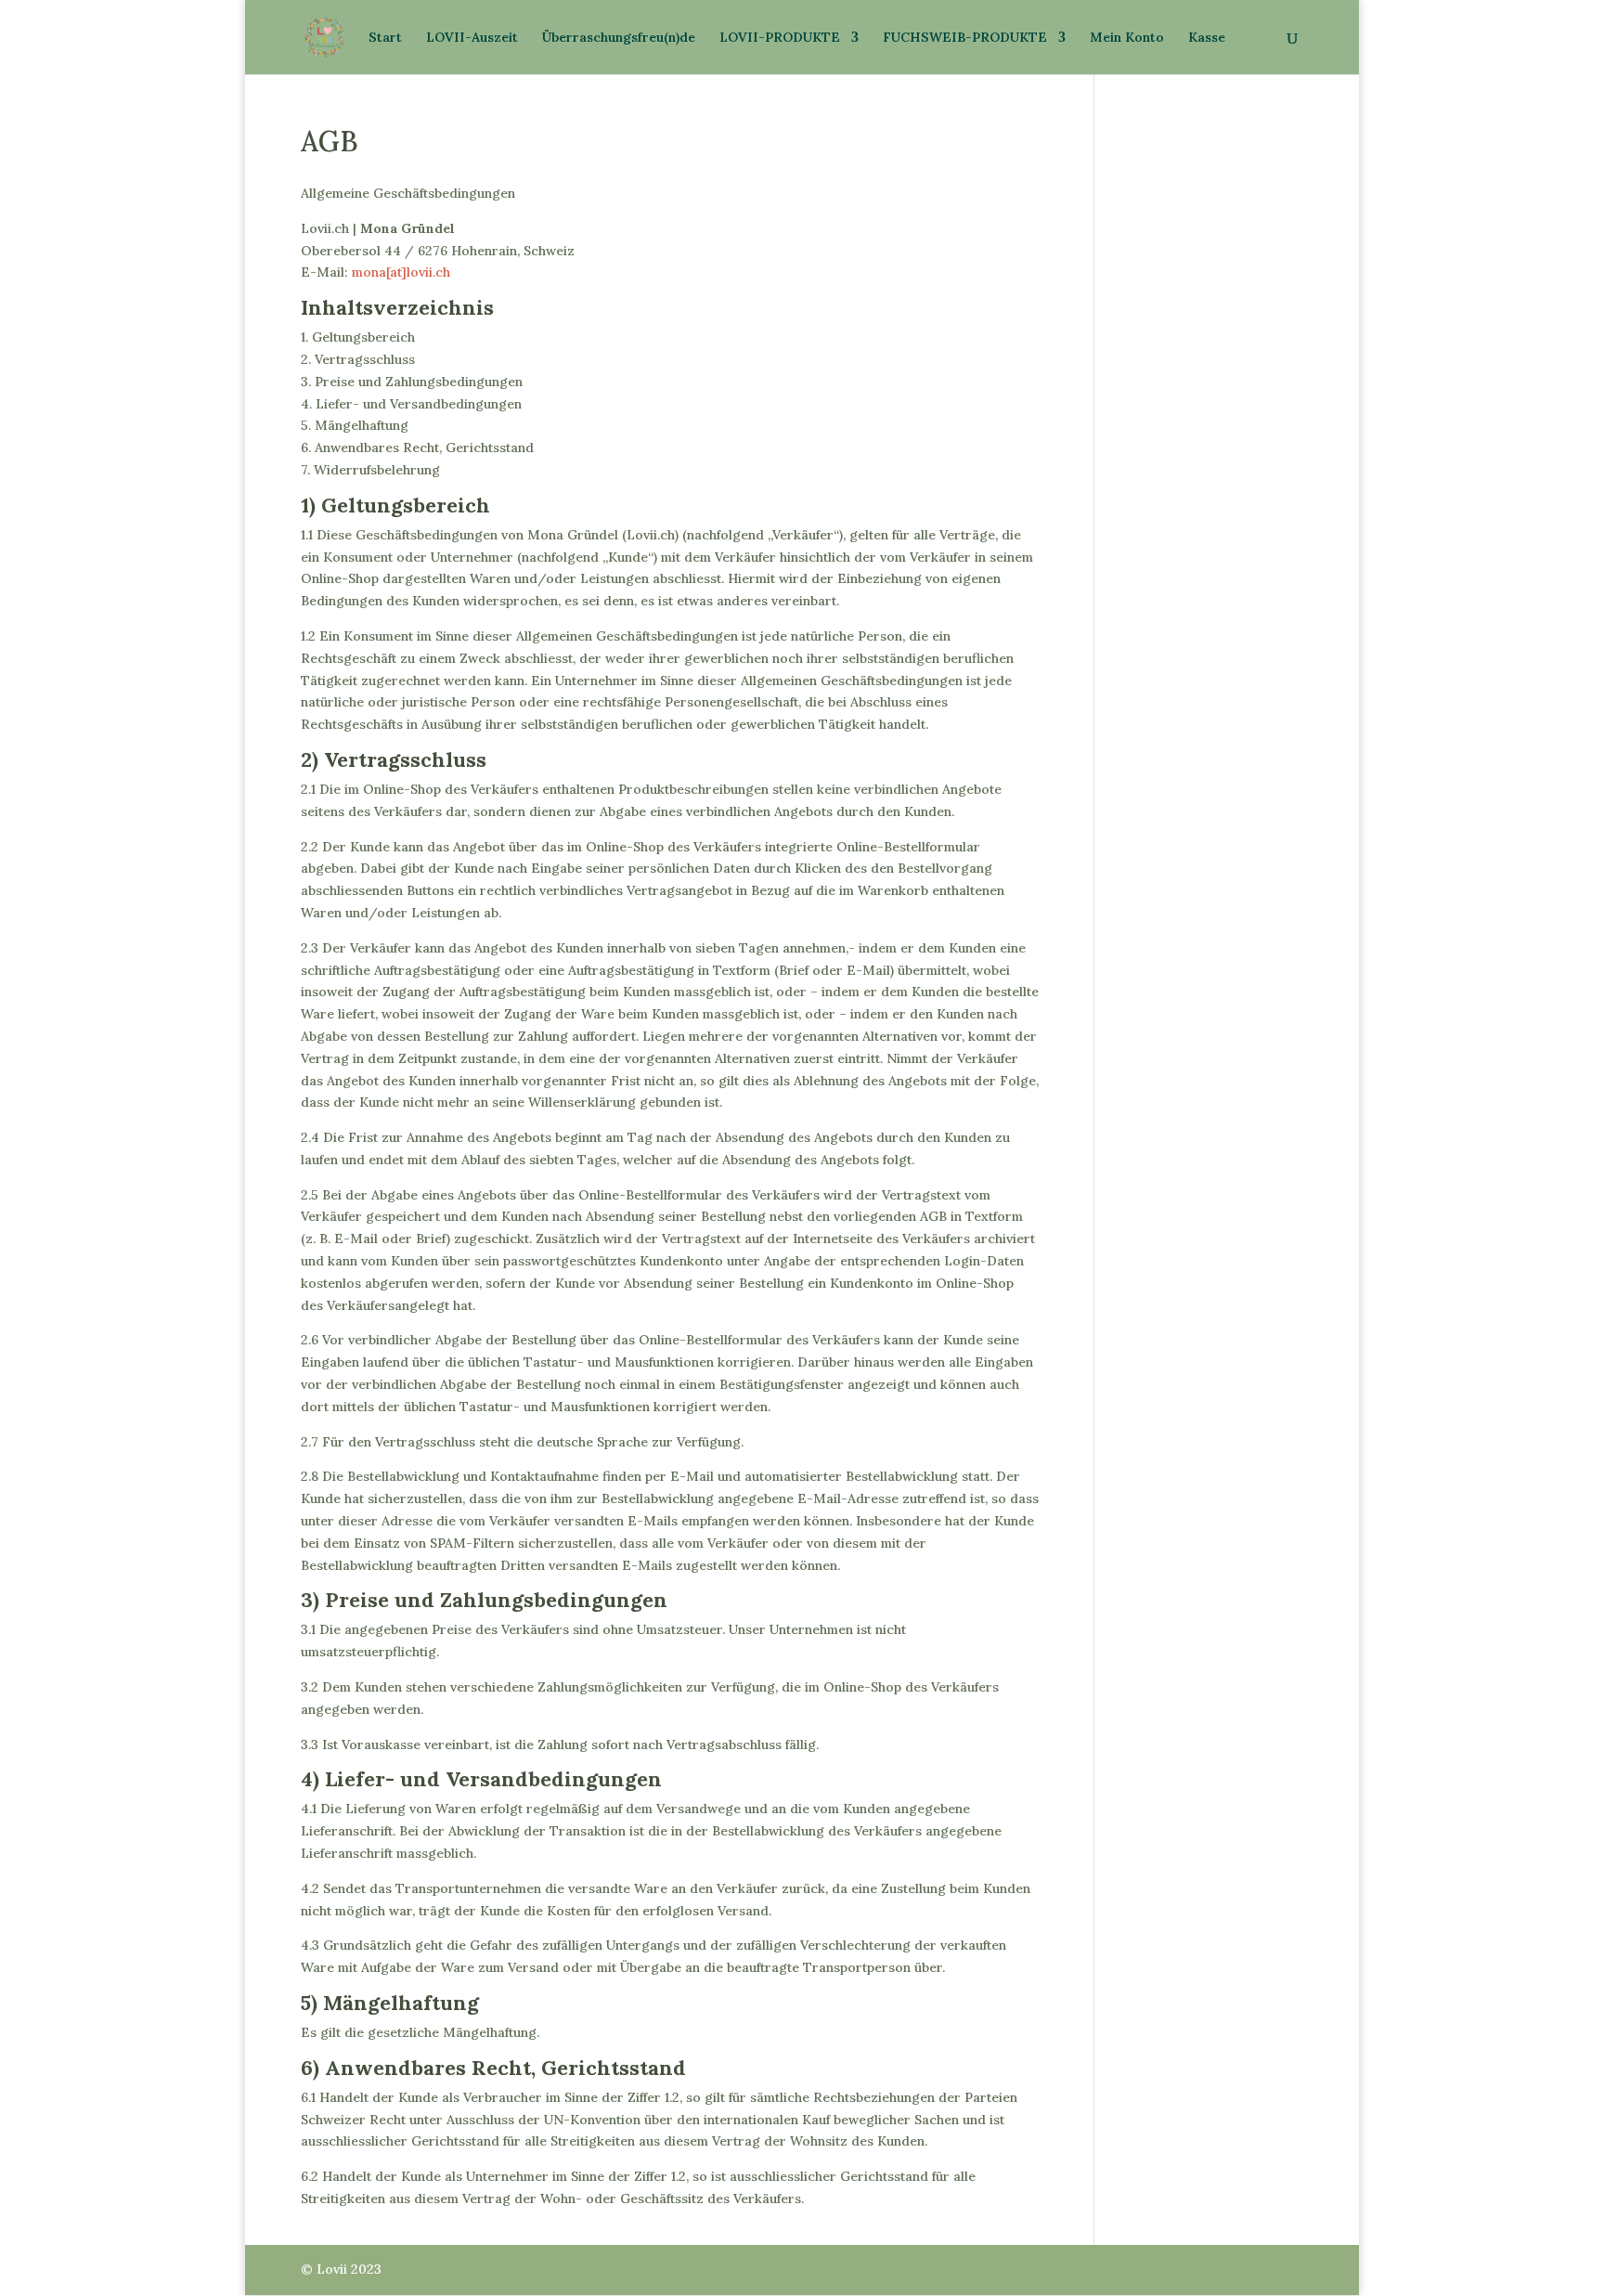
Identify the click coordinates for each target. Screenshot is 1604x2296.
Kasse (1207, 38)
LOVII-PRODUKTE (780, 38)
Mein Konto (1127, 38)
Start (385, 38)
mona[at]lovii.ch (401, 272)
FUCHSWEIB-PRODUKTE (965, 38)
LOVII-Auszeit (472, 38)
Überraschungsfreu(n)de (619, 38)
